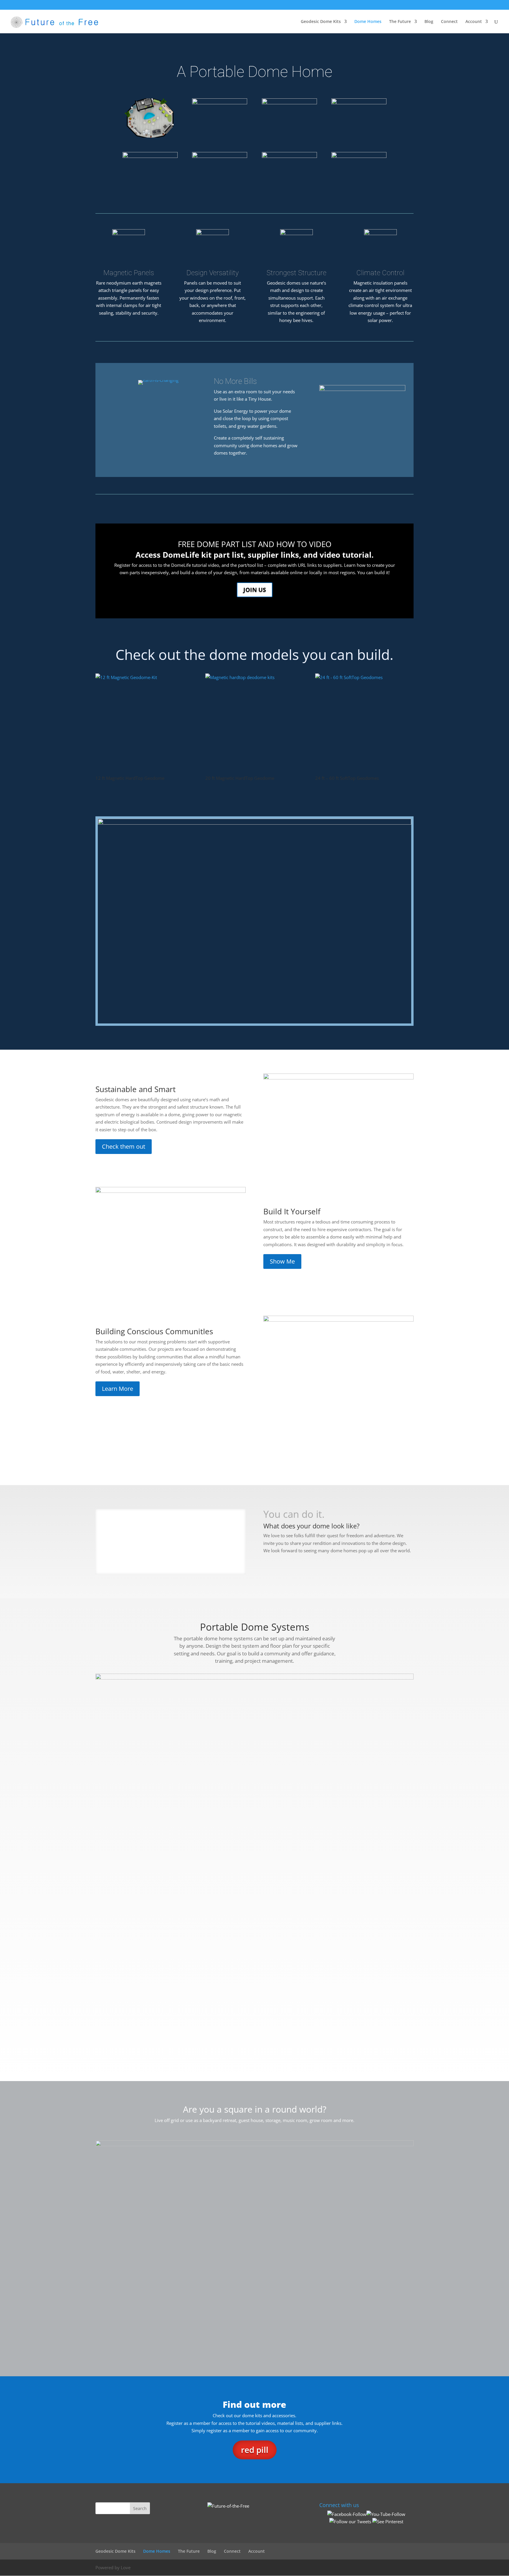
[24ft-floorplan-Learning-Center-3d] (220, 103)
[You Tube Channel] (386, 2514)
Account (474, 22)
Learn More (118, 1389)
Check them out (124, 1146)
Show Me (282, 1261)
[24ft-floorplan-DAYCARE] (150, 156)
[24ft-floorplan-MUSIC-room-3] (150, 136)
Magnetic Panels (129, 273)
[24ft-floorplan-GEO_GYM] (359, 103)
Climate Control (380, 273)
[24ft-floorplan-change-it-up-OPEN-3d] (220, 156)
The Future (400, 22)
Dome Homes (368, 22)
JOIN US (255, 590)
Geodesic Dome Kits (321, 22)
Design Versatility (213, 273)
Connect (449, 22)
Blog (429, 22)
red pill (255, 2450)
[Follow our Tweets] (350, 2521)
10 (193, 1562)
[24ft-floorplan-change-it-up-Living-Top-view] (289, 156)
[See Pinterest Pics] (388, 2521)
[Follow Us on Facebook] (347, 2514)
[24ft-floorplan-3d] (359, 156)
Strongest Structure (296, 273)
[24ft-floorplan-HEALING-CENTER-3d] (289, 103)
